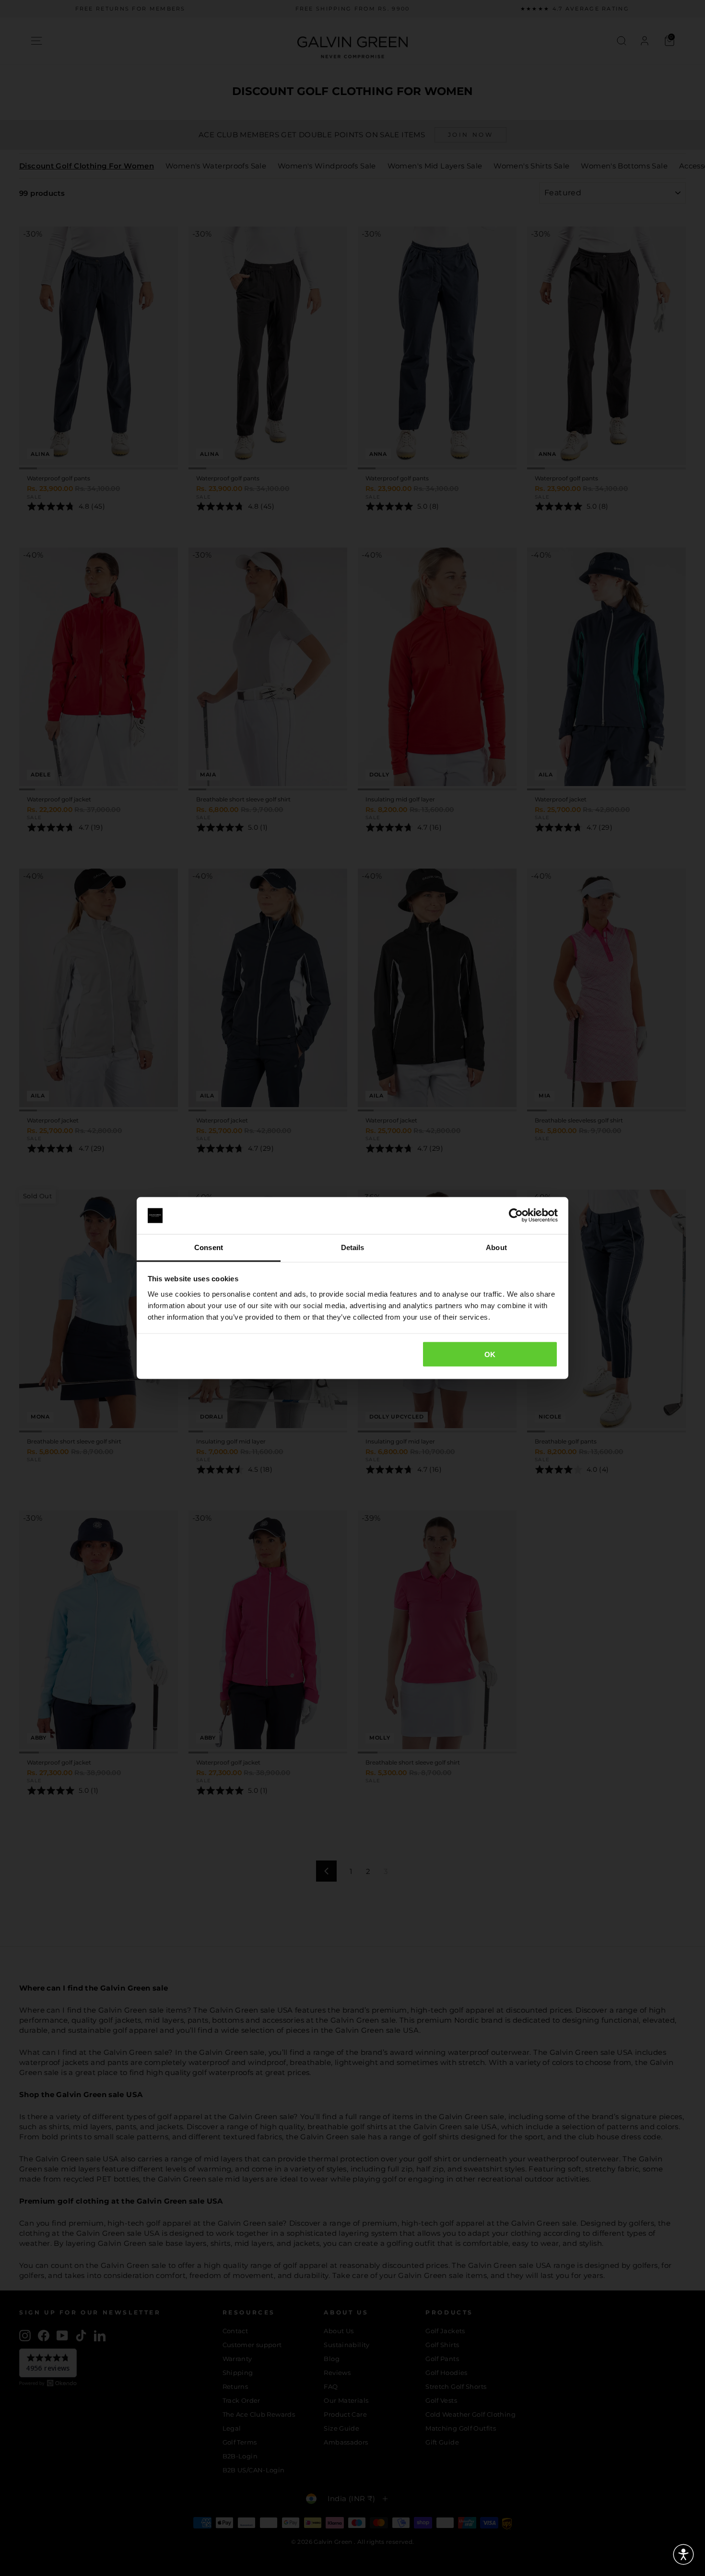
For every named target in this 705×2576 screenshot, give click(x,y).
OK (490, 1354)
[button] (683, 2554)
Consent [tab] (209, 1247)
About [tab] (496, 1247)
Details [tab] (353, 1247)
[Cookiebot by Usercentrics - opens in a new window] (516, 1216)
